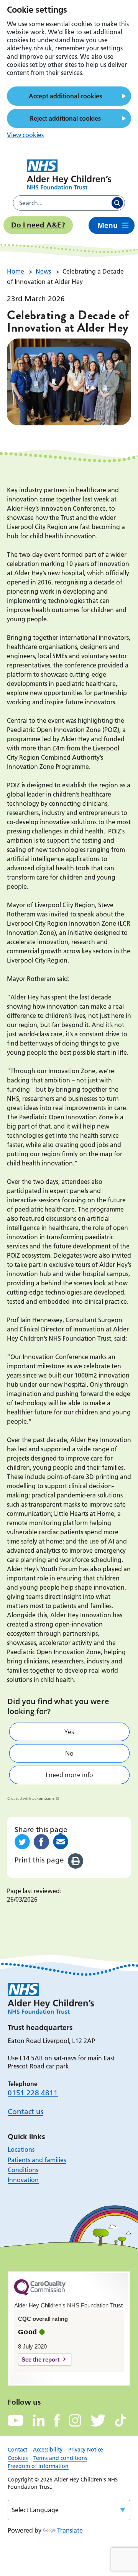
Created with (31, 1798)
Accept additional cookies (65, 96)
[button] (69, 1732)
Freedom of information (38, 2466)
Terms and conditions (60, 2458)
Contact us (25, 2112)
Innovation (23, 2180)
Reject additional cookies (65, 118)
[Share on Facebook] (41, 1842)
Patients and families (37, 2160)
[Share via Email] (61, 1842)
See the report (40, 2359)
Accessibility (48, 2450)
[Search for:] (62, 203)
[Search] (117, 203)
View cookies (25, 135)
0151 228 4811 (33, 2093)
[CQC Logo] (40, 2294)
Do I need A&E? (38, 225)
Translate (70, 2530)
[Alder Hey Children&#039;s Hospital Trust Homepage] (69, 174)
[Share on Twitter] (22, 1842)
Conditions (23, 2170)
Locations (21, 2149)
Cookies (18, 2458)
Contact (17, 2450)
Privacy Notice (86, 2450)
